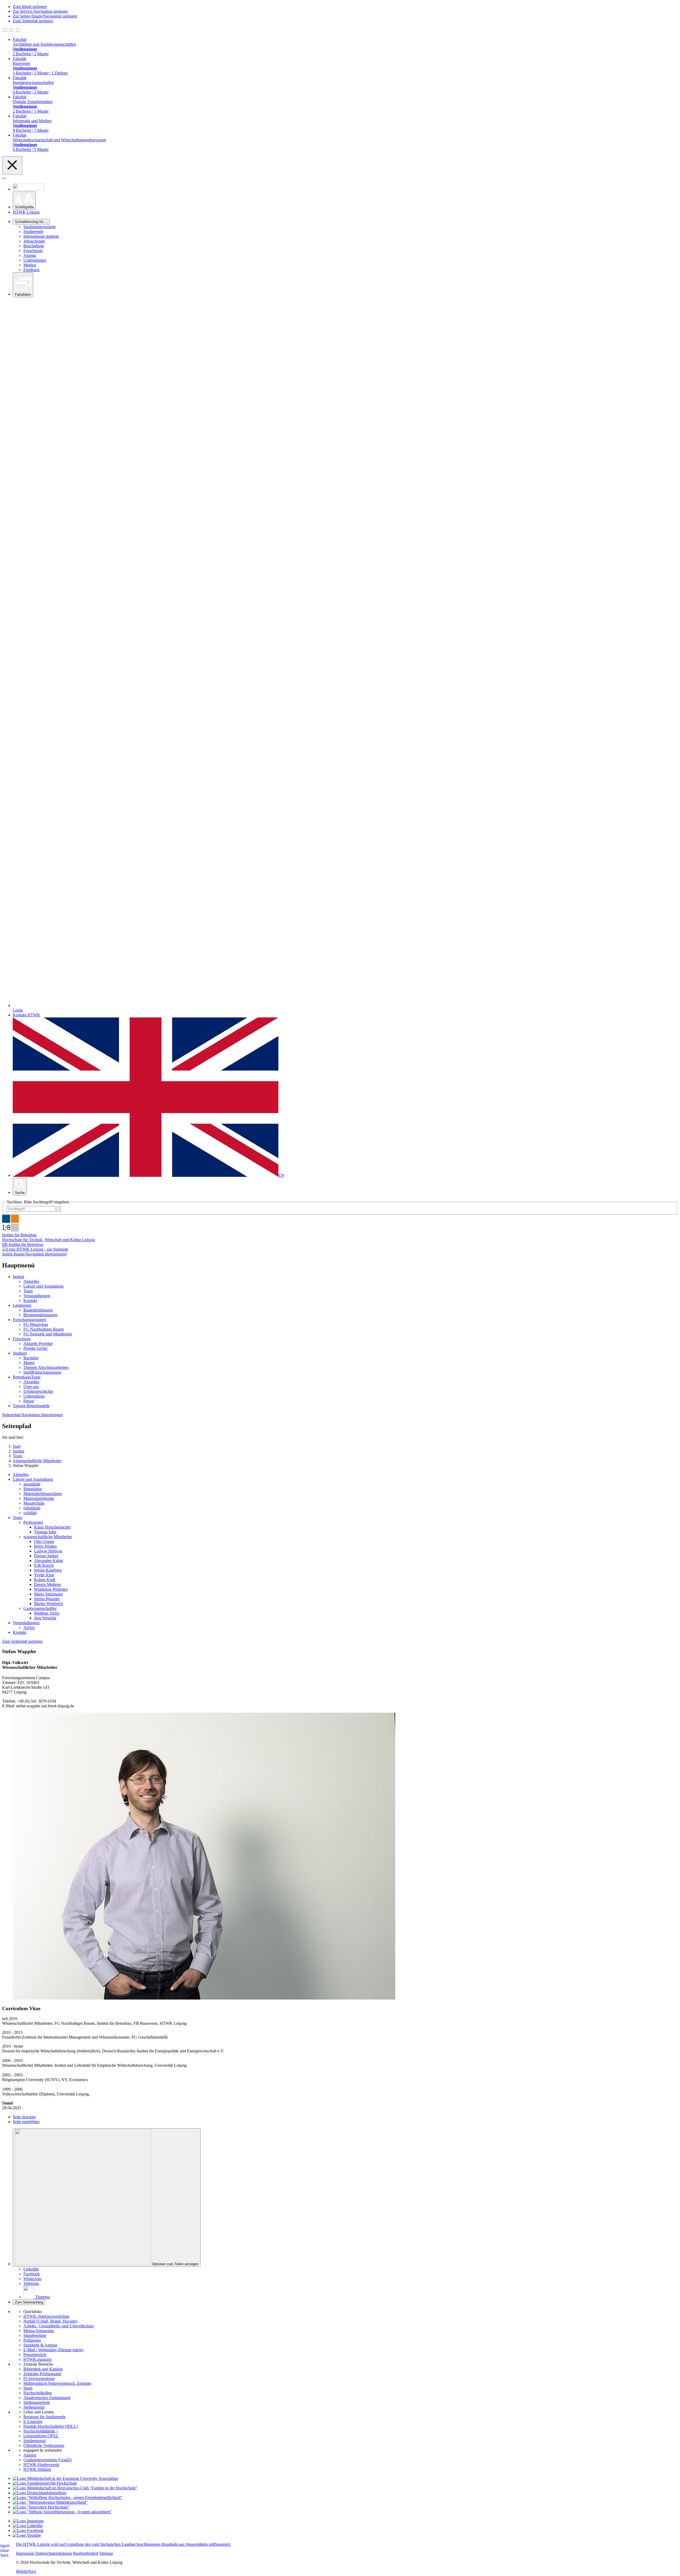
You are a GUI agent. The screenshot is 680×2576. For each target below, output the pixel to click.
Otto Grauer (44, 1541)
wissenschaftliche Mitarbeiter (48, 1537)
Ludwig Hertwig (48, 1551)
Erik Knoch (44, 1565)
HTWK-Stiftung (37, 2469)
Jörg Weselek (45, 1618)
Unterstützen (34, 1396)
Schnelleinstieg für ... (31, 222)
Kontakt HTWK (27, 1015)
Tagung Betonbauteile (31, 1406)
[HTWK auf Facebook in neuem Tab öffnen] (28, 2530)
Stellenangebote (37, 2402)
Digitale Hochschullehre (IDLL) (50, 2426)
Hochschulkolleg (38, 2393)
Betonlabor (33, 1489)
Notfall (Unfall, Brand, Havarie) (50, 2321)
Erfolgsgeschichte (38, 1391)
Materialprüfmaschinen (43, 1494)
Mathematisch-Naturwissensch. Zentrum (57, 2383)
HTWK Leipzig (26, 212)
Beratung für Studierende (44, 2417)
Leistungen (22, 1305)
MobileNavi (26, 2571)
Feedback (31, 270)
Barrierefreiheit (86, 2553)
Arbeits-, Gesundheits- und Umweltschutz (59, 2326)
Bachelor (31, 1358)
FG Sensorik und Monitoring (48, 1334)
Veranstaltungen (37, 1296)
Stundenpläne (35, 2335)
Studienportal (35, 2441)
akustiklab (32, 1484)
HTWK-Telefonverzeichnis (46, 2316)
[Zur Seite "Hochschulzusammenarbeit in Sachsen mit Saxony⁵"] (41, 2507)
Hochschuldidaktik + (41, 2431)
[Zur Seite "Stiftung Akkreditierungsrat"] (62, 2512)
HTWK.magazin (37, 2359)
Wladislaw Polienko (51, 1589)
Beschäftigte (34, 246)
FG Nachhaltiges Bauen (44, 1329)
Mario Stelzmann (48, 1594)
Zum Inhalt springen (30, 7)
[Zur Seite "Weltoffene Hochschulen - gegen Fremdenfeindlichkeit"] (68, 2498)
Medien (30, 265)
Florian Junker (46, 1556)
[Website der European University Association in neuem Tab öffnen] (65, 2478)
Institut (18, 1277)
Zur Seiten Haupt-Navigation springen (45, 16)
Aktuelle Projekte (38, 1344)
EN (281, 1175)
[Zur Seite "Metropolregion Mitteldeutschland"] (50, 2502)
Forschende (33, 251)
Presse (29, 1401)
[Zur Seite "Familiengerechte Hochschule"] (45, 2483)
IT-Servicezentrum (39, 2378)
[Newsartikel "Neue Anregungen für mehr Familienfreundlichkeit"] (75, 2488)
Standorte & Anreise (40, 2345)
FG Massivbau (36, 1324)
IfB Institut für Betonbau (23, 1244)
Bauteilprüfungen (38, 1310)
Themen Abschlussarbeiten (46, 1367)
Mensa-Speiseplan (39, 2331)
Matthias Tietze (47, 1613)
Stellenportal (34, 2407)
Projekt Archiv (36, 1348)
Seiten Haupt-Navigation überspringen (34, 1254)
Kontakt (30, 1300)
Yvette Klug (44, 1575)
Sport (28, 2388)
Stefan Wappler (47, 1599)
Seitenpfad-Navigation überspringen (32, 1415)
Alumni (30, 255)
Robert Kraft (45, 1580)
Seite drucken (24, 2117)
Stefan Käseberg (48, 1570)
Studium (20, 1353)
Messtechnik (34, 1503)
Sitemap (106, 2553)
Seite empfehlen (26, 2122)
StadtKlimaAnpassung (42, 1372)
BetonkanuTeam (27, 1377)
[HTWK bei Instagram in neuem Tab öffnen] (28, 2521)
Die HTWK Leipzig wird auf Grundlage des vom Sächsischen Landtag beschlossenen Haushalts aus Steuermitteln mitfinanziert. (123, 2544)
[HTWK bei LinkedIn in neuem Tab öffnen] (28, 2526)
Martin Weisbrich (48, 1604)
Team (28, 1291)
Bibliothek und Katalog (43, 2369)
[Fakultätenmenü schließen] (12, 165)
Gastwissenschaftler (40, 1608)
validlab (30, 1513)
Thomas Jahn (45, 1532)
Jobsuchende (34, 241)
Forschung (22, 1339)
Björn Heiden (45, 1546)
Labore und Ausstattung (43, 1286)
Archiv (29, 1627)
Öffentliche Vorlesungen (44, 2445)
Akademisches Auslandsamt (47, 2398)
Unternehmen (35, 260)
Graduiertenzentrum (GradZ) (48, 2460)
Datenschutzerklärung (54, 2553)
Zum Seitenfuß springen (33, 21)
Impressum (25, 2553)
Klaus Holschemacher (52, 1527)
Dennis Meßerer (48, 1584)
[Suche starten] (59, 1209)
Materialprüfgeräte (39, 1498)
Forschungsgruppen (29, 1320)
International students (41, 236)
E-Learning (33, 2422)
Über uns (31, 1387)
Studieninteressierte (40, 227)
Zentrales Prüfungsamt (42, 2374)
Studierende (33, 232)
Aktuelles (31, 1281)
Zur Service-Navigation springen (40, 11)
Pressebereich (35, 2355)
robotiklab (32, 1508)
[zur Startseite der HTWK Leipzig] (35, 1249)
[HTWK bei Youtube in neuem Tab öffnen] (27, 2535)
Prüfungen (32, 2340)
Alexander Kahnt (48, 1561)
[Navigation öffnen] (4, 178)
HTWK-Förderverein (41, 2465)
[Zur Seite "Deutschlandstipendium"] (40, 2493)
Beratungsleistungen (40, 1315)
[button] (24, 201)
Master (29, 1363)
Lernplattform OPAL (41, 2436)
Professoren (33, 1522)
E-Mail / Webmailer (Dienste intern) (53, 2350)
